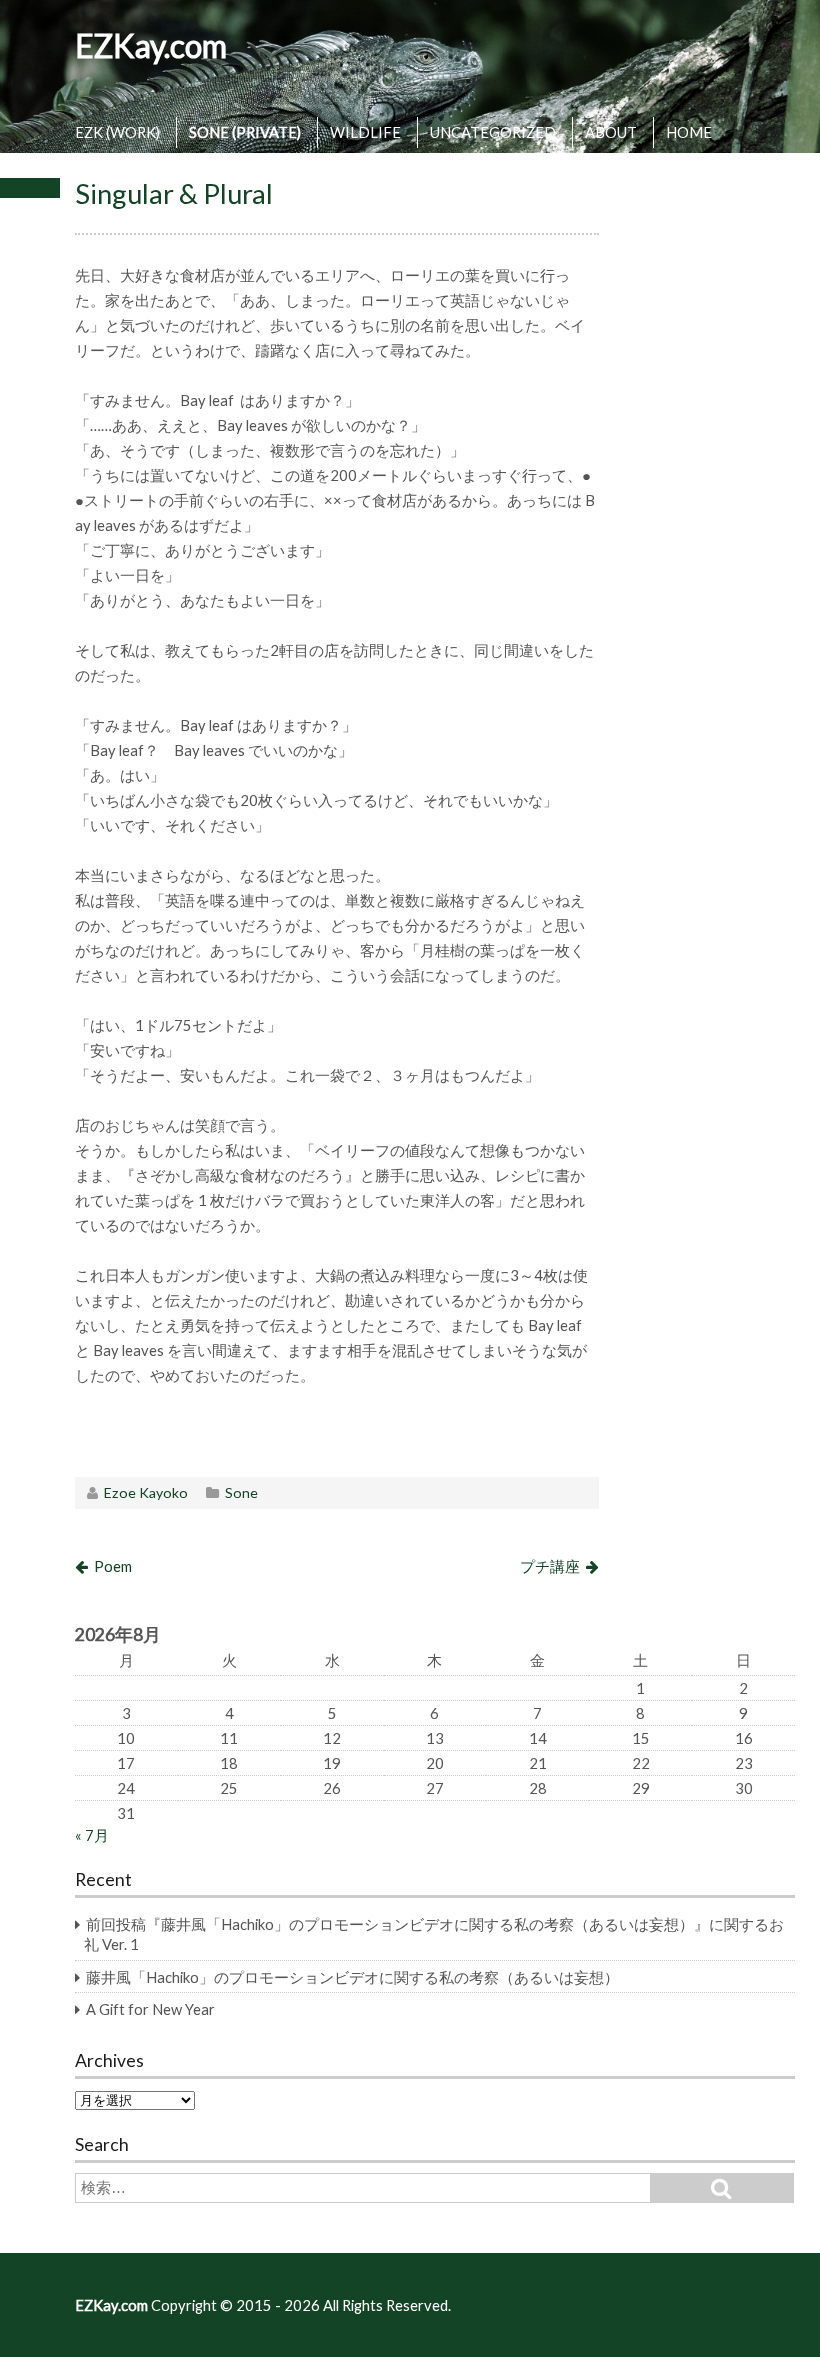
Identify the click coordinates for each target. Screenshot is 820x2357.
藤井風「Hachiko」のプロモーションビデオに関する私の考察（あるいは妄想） (352, 1977)
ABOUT (611, 132)
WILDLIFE (365, 132)
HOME (689, 132)
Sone (241, 1492)
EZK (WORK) (117, 132)
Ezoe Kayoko (146, 1492)
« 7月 (92, 1835)
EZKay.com (151, 45)
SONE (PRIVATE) (245, 132)
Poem (113, 1566)
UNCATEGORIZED (493, 132)
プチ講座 (550, 1566)
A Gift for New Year (150, 2009)
